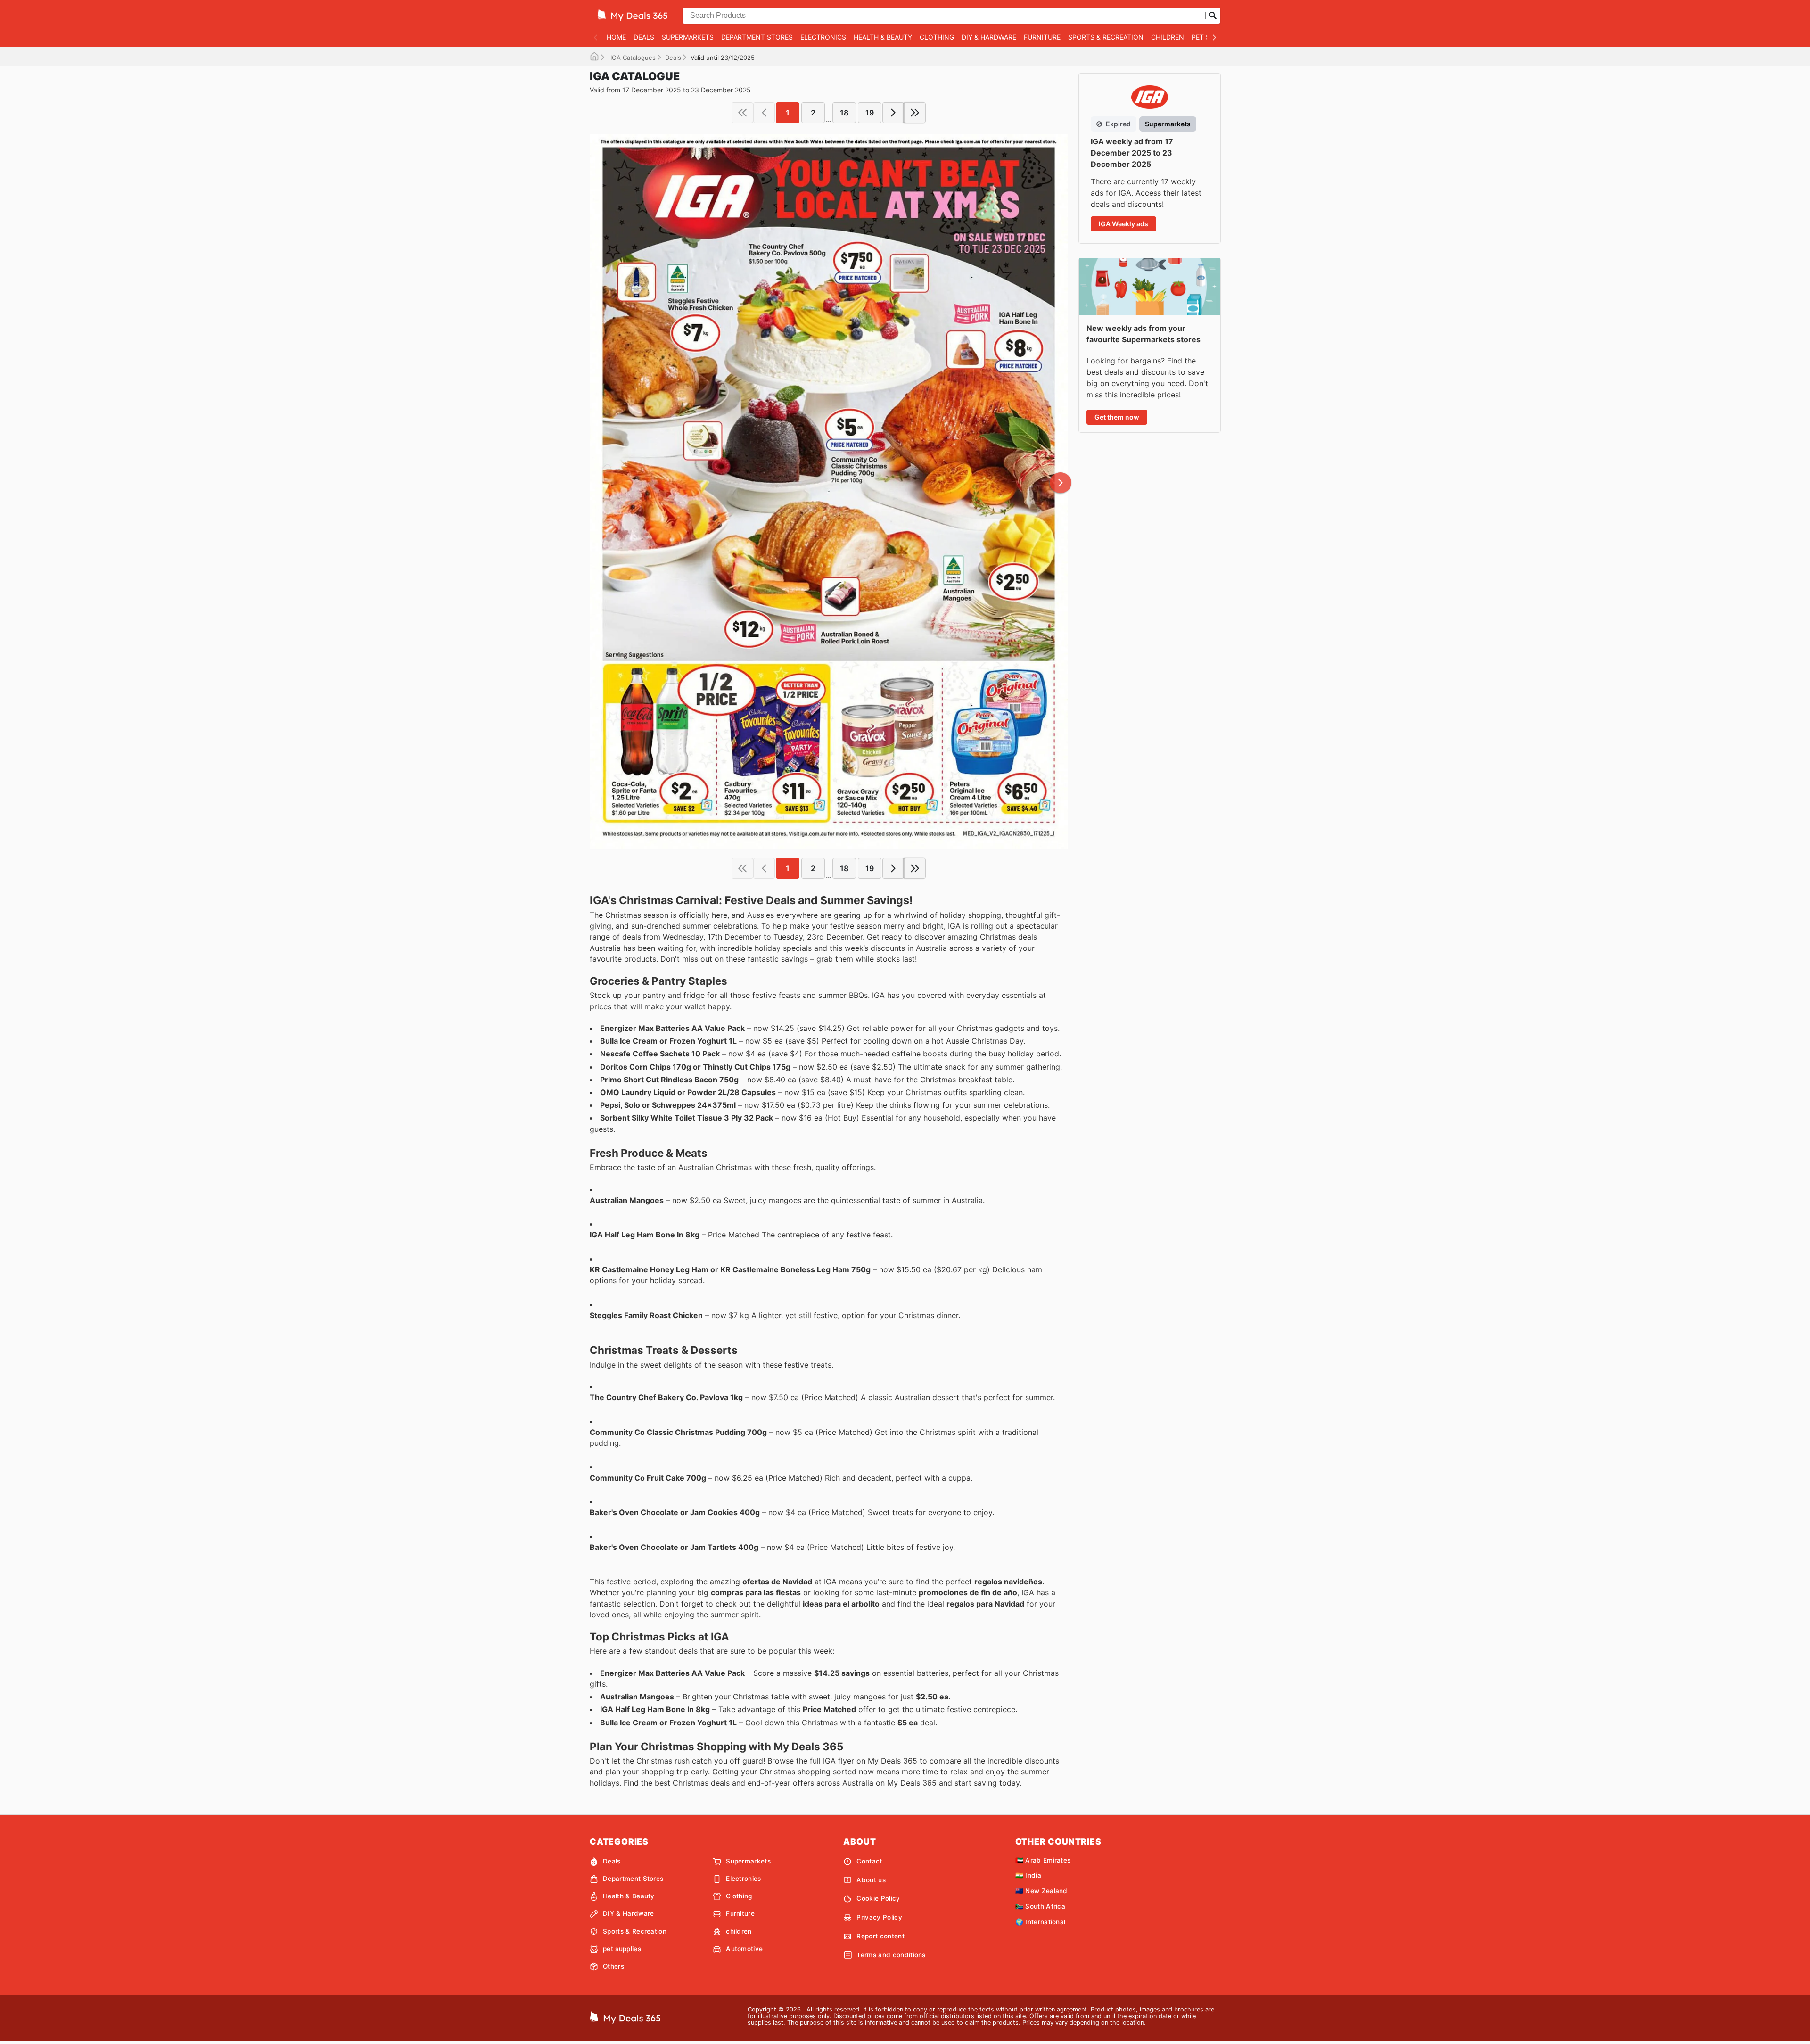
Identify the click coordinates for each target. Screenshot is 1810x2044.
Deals (644, 37)
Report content (880, 1936)
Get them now (1117, 417)
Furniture (1042, 37)
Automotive (744, 1949)
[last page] (915, 113)
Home (616, 37)
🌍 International (1041, 1922)
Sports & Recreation (1106, 37)
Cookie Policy (878, 1898)
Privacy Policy (879, 1917)
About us (871, 1880)
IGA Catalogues (632, 58)
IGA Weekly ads (1123, 224)
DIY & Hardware (989, 37)
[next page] (893, 113)
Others (613, 1966)
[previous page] (764, 113)
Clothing (937, 37)
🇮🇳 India (1028, 1875)
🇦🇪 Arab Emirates (1043, 1860)
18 (844, 113)
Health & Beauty (883, 37)
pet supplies (622, 1949)
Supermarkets (688, 37)
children (1168, 37)
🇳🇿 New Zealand (1041, 1891)
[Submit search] (1213, 16)
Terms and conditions (891, 1955)
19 (870, 113)
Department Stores (757, 37)
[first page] (742, 113)
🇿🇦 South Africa (1040, 1906)
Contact (869, 1861)
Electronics (823, 37)
